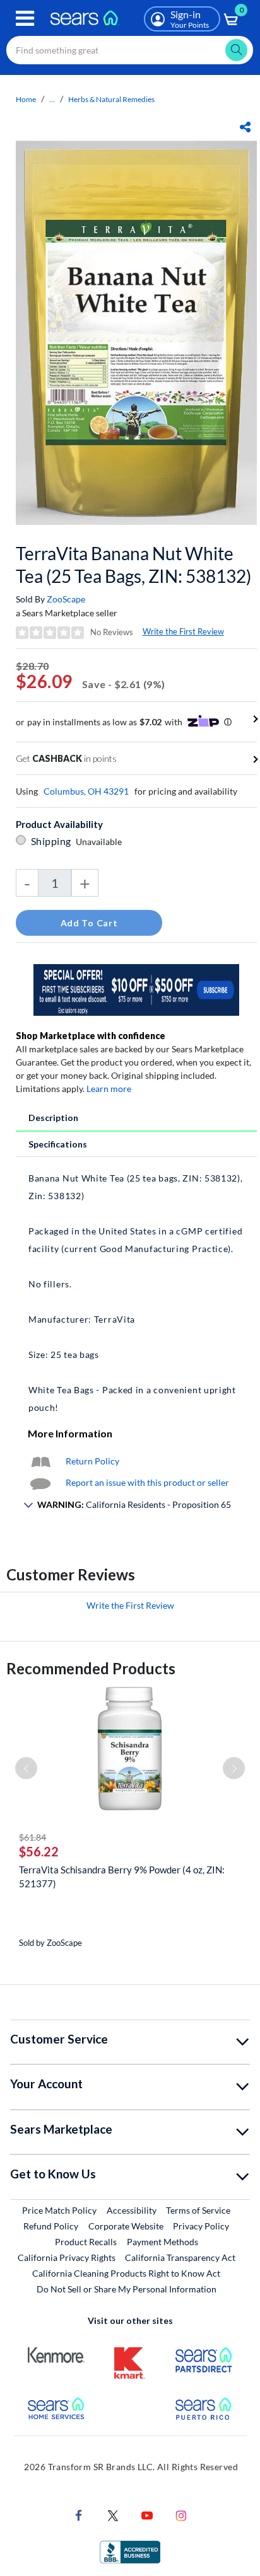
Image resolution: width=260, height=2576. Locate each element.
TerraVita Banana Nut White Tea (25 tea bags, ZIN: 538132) (133, 565)
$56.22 (39, 1851)
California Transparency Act (180, 2257)
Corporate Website (127, 2226)
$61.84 (32, 1837)
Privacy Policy (201, 2226)
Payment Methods (162, 2242)
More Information (70, 1433)
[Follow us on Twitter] (113, 2514)
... (52, 99)
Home (26, 99)
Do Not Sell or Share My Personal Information (127, 2289)
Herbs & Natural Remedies (111, 99)
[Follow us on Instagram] (181, 2514)
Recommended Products (91, 1668)
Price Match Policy (59, 2210)
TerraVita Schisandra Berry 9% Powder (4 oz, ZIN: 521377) (122, 1877)
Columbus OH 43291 (86, 791)
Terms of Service (198, 2210)
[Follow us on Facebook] (79, 2514)
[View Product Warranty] (40, 1461)
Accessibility (132, 2210)
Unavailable (101, 842)
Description (53, 1118)
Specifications (58, 1144)
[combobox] (130, 50)
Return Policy (92, 1461)
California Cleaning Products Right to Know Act (126, 2273)
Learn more (109, 1089)
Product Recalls (86, 2242)
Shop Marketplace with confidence (91, 1036)
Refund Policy (51, 2226)
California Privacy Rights (67, 2257)
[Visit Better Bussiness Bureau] (130, 2550)
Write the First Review (183, 631)
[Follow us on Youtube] (147, 2514)
